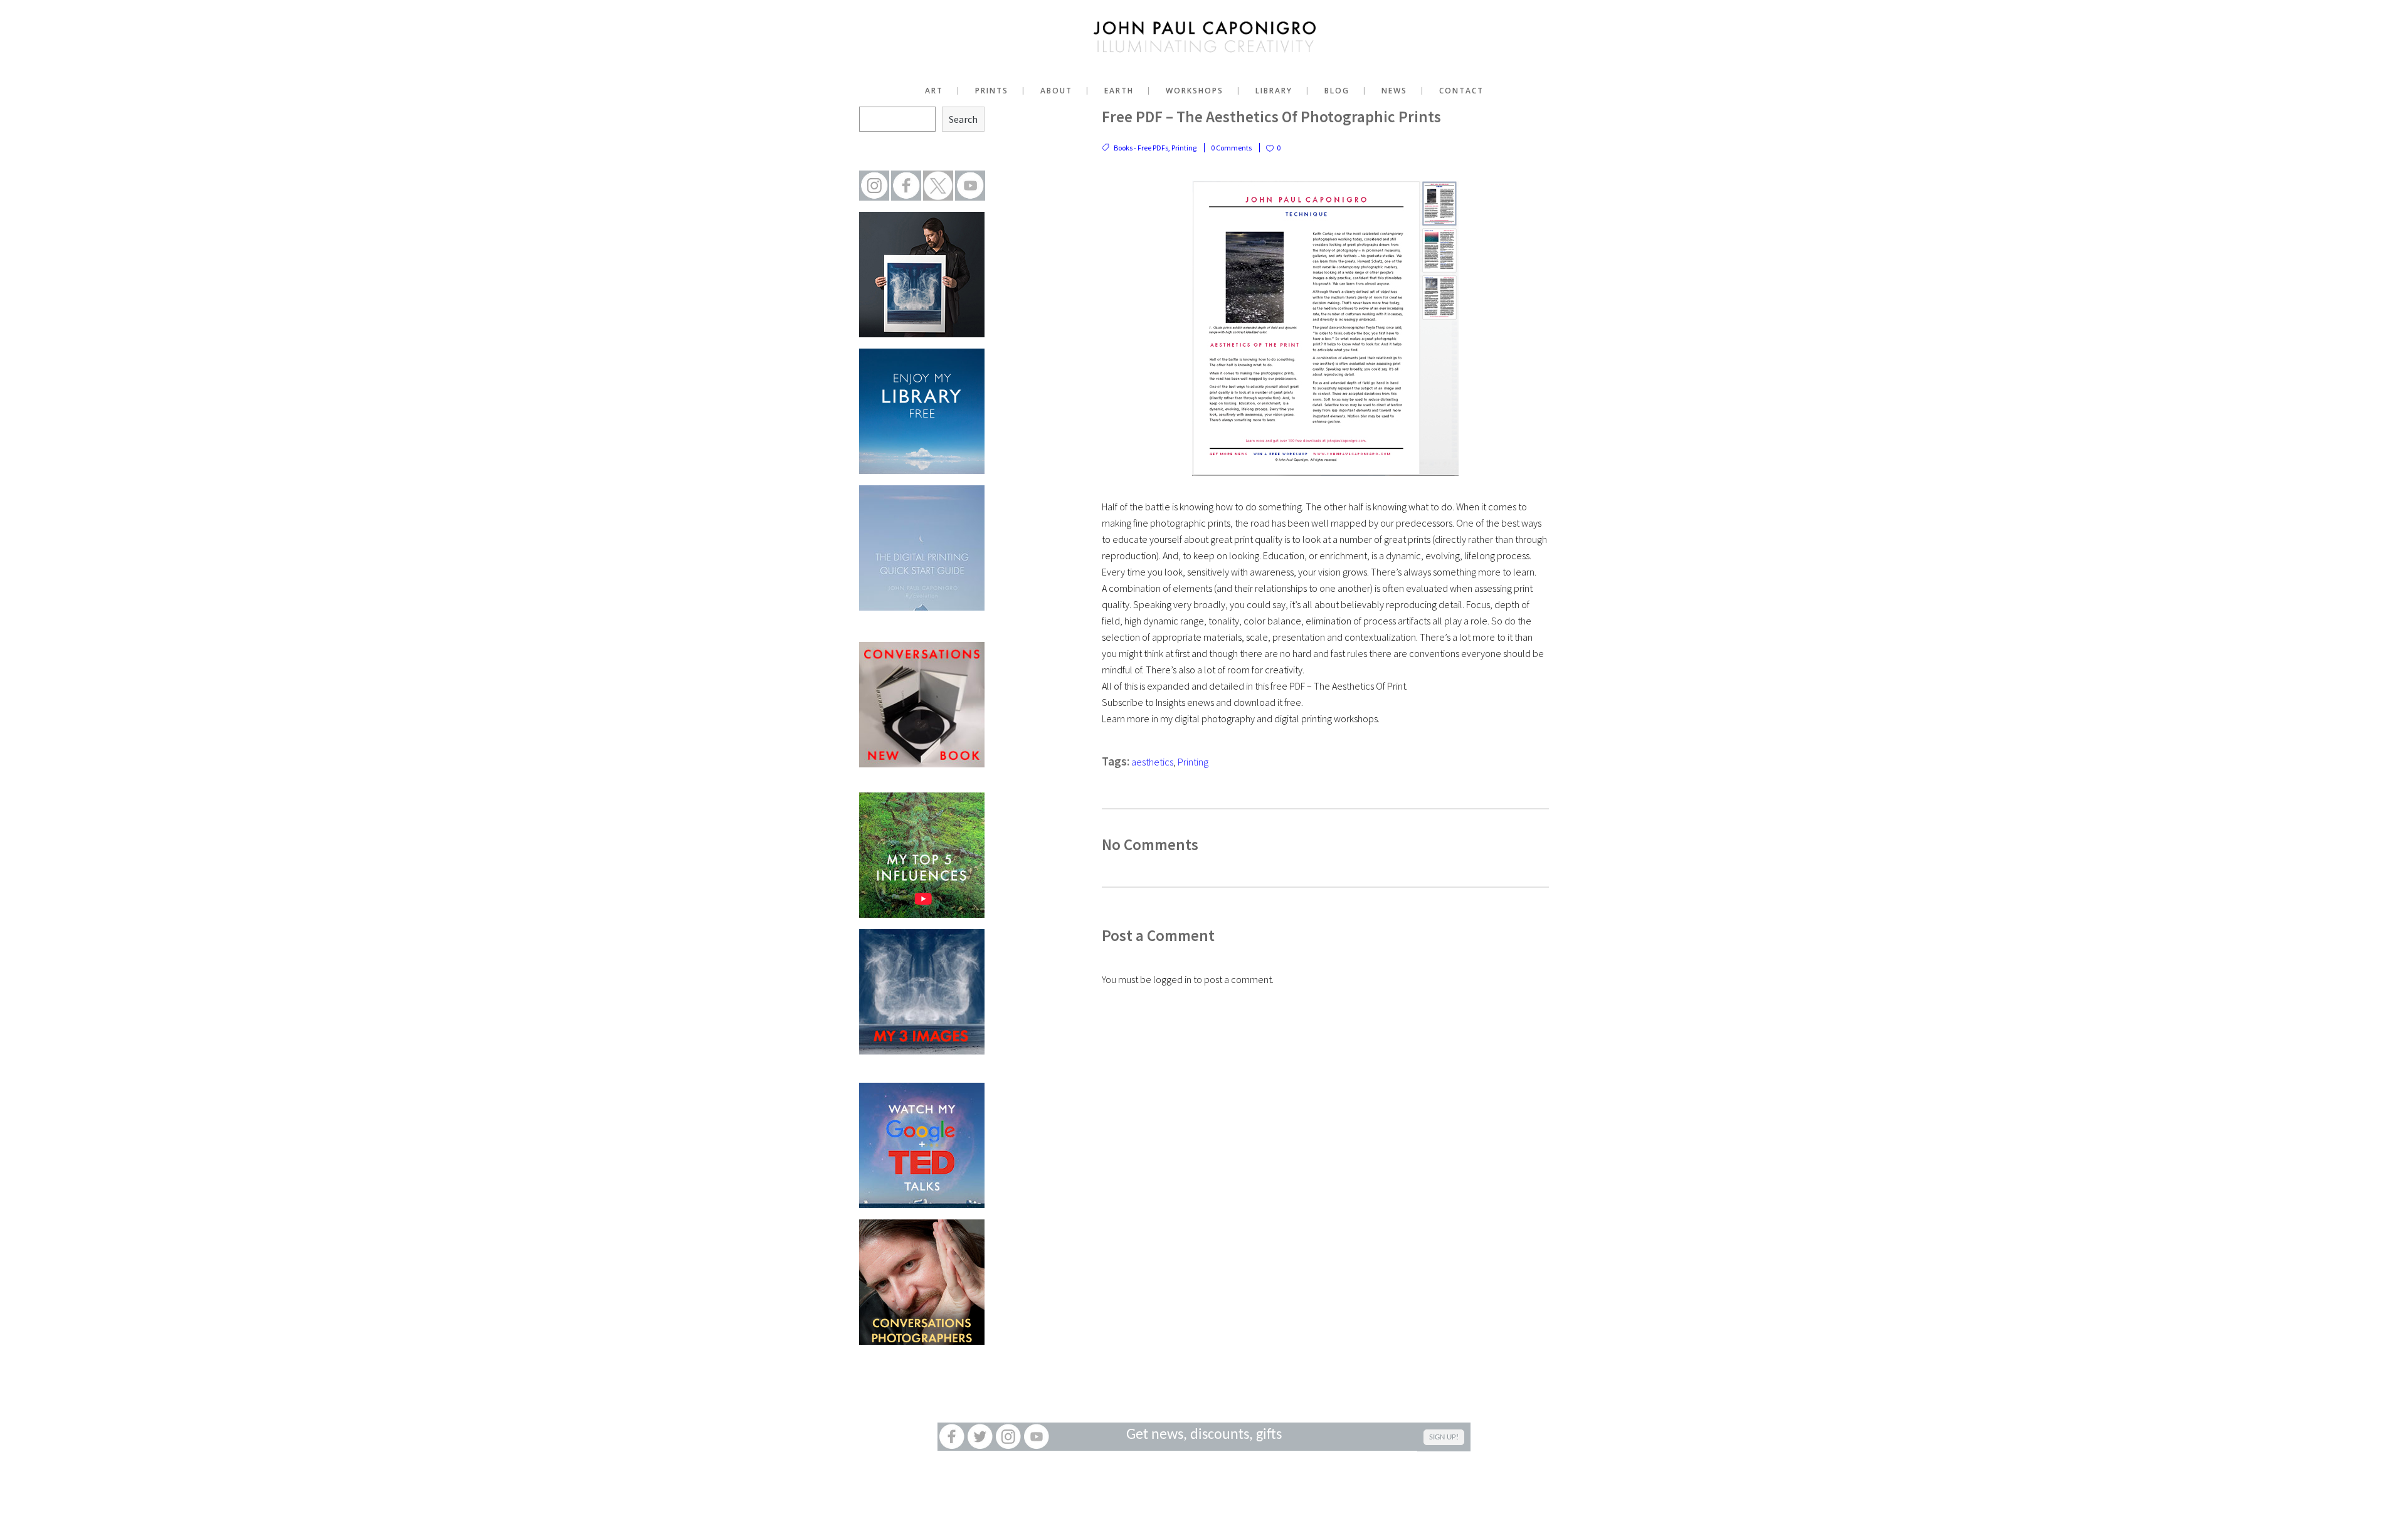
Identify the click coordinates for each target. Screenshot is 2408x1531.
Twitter (980, 1437)
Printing (1184, 148)
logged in (1172, 979)
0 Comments (1231, 148)
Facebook (952, 1437)
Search (963, 119)
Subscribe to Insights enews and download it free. (1202, 702)
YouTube (1036, 1437)
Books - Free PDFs (1141, 148)
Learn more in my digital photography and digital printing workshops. (1241, 718)
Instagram (1008, 1437)
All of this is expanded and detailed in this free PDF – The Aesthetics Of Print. (1255, 686)
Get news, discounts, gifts (1204, 1435)
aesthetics (1152, 762)
